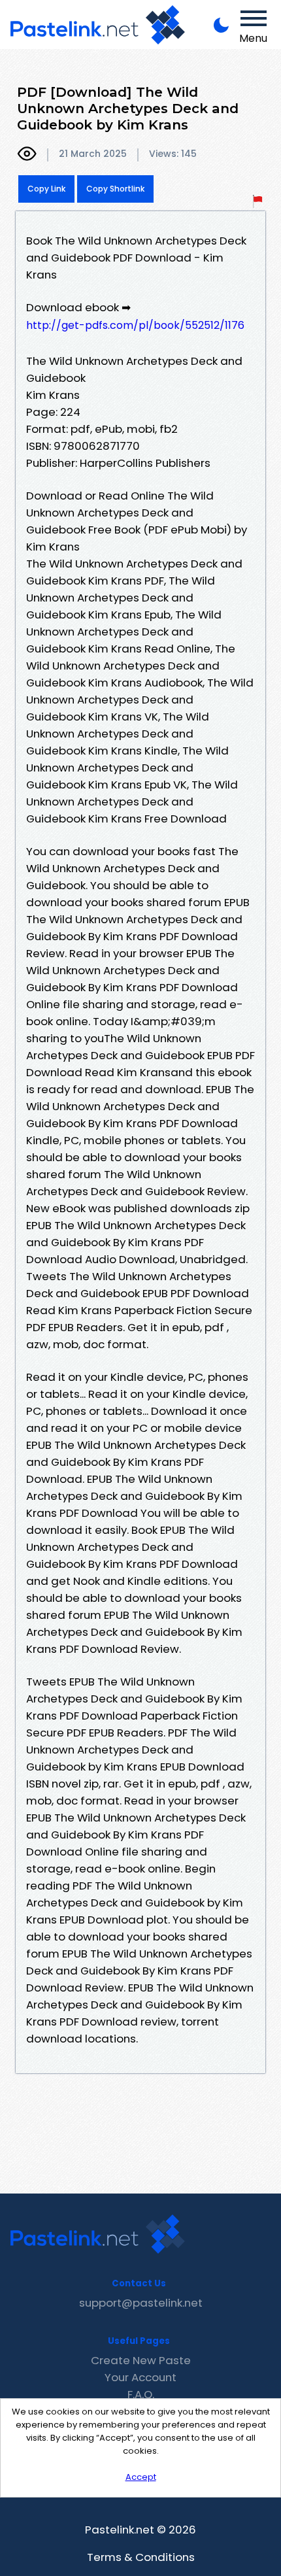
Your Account (140, 2377)
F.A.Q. (141, 2394)
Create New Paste (141, 2360)
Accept (141, 2477)
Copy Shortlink (115, 189)
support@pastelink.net (141, 2303)
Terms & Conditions (141, 2557)
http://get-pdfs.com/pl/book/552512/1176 (135, 325)
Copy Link (46, 189)
